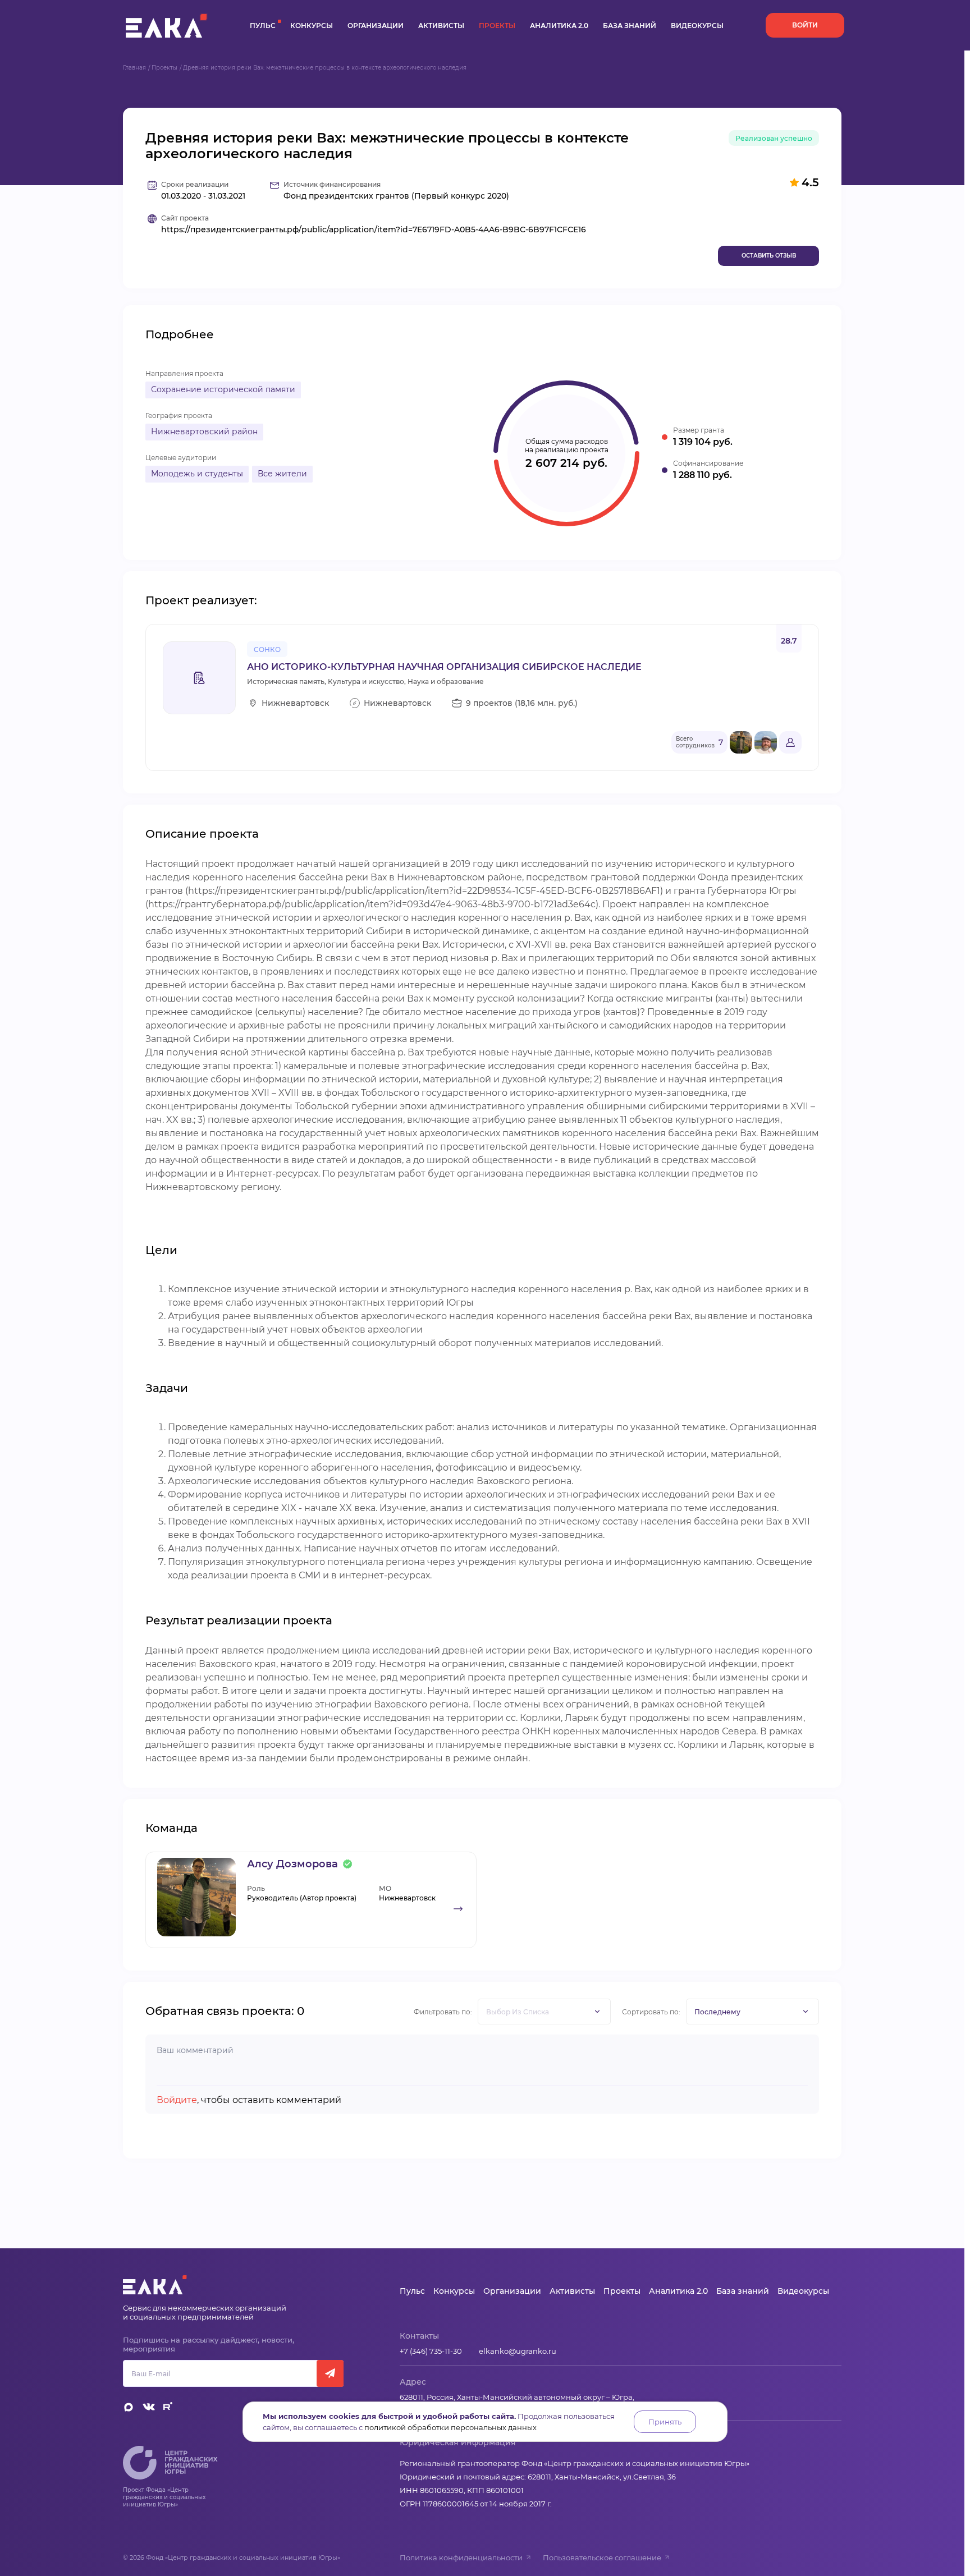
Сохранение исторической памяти (223, 389)
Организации (376, 26)
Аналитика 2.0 (559, 26)
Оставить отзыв (769, 256)
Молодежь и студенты (197, 474)
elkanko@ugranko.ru (518, 2351)
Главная (134, 68)
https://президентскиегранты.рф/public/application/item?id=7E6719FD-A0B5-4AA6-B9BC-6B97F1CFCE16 (374, 230)
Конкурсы (312, 26)
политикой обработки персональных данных (450, 2427)
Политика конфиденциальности (461, 2557)
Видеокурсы (697, 26)
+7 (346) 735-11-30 (431, 2351)
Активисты (441, 26)
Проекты (497, 26)
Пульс (263, 26)
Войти (805, 25)
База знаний (630, 26)
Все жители (282, 474)
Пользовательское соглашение (602, 2557)
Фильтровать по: (443, 2012)
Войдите (177, 2100)
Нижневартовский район (204, 431)
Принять (665, 2422)
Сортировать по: (651, 2012)
